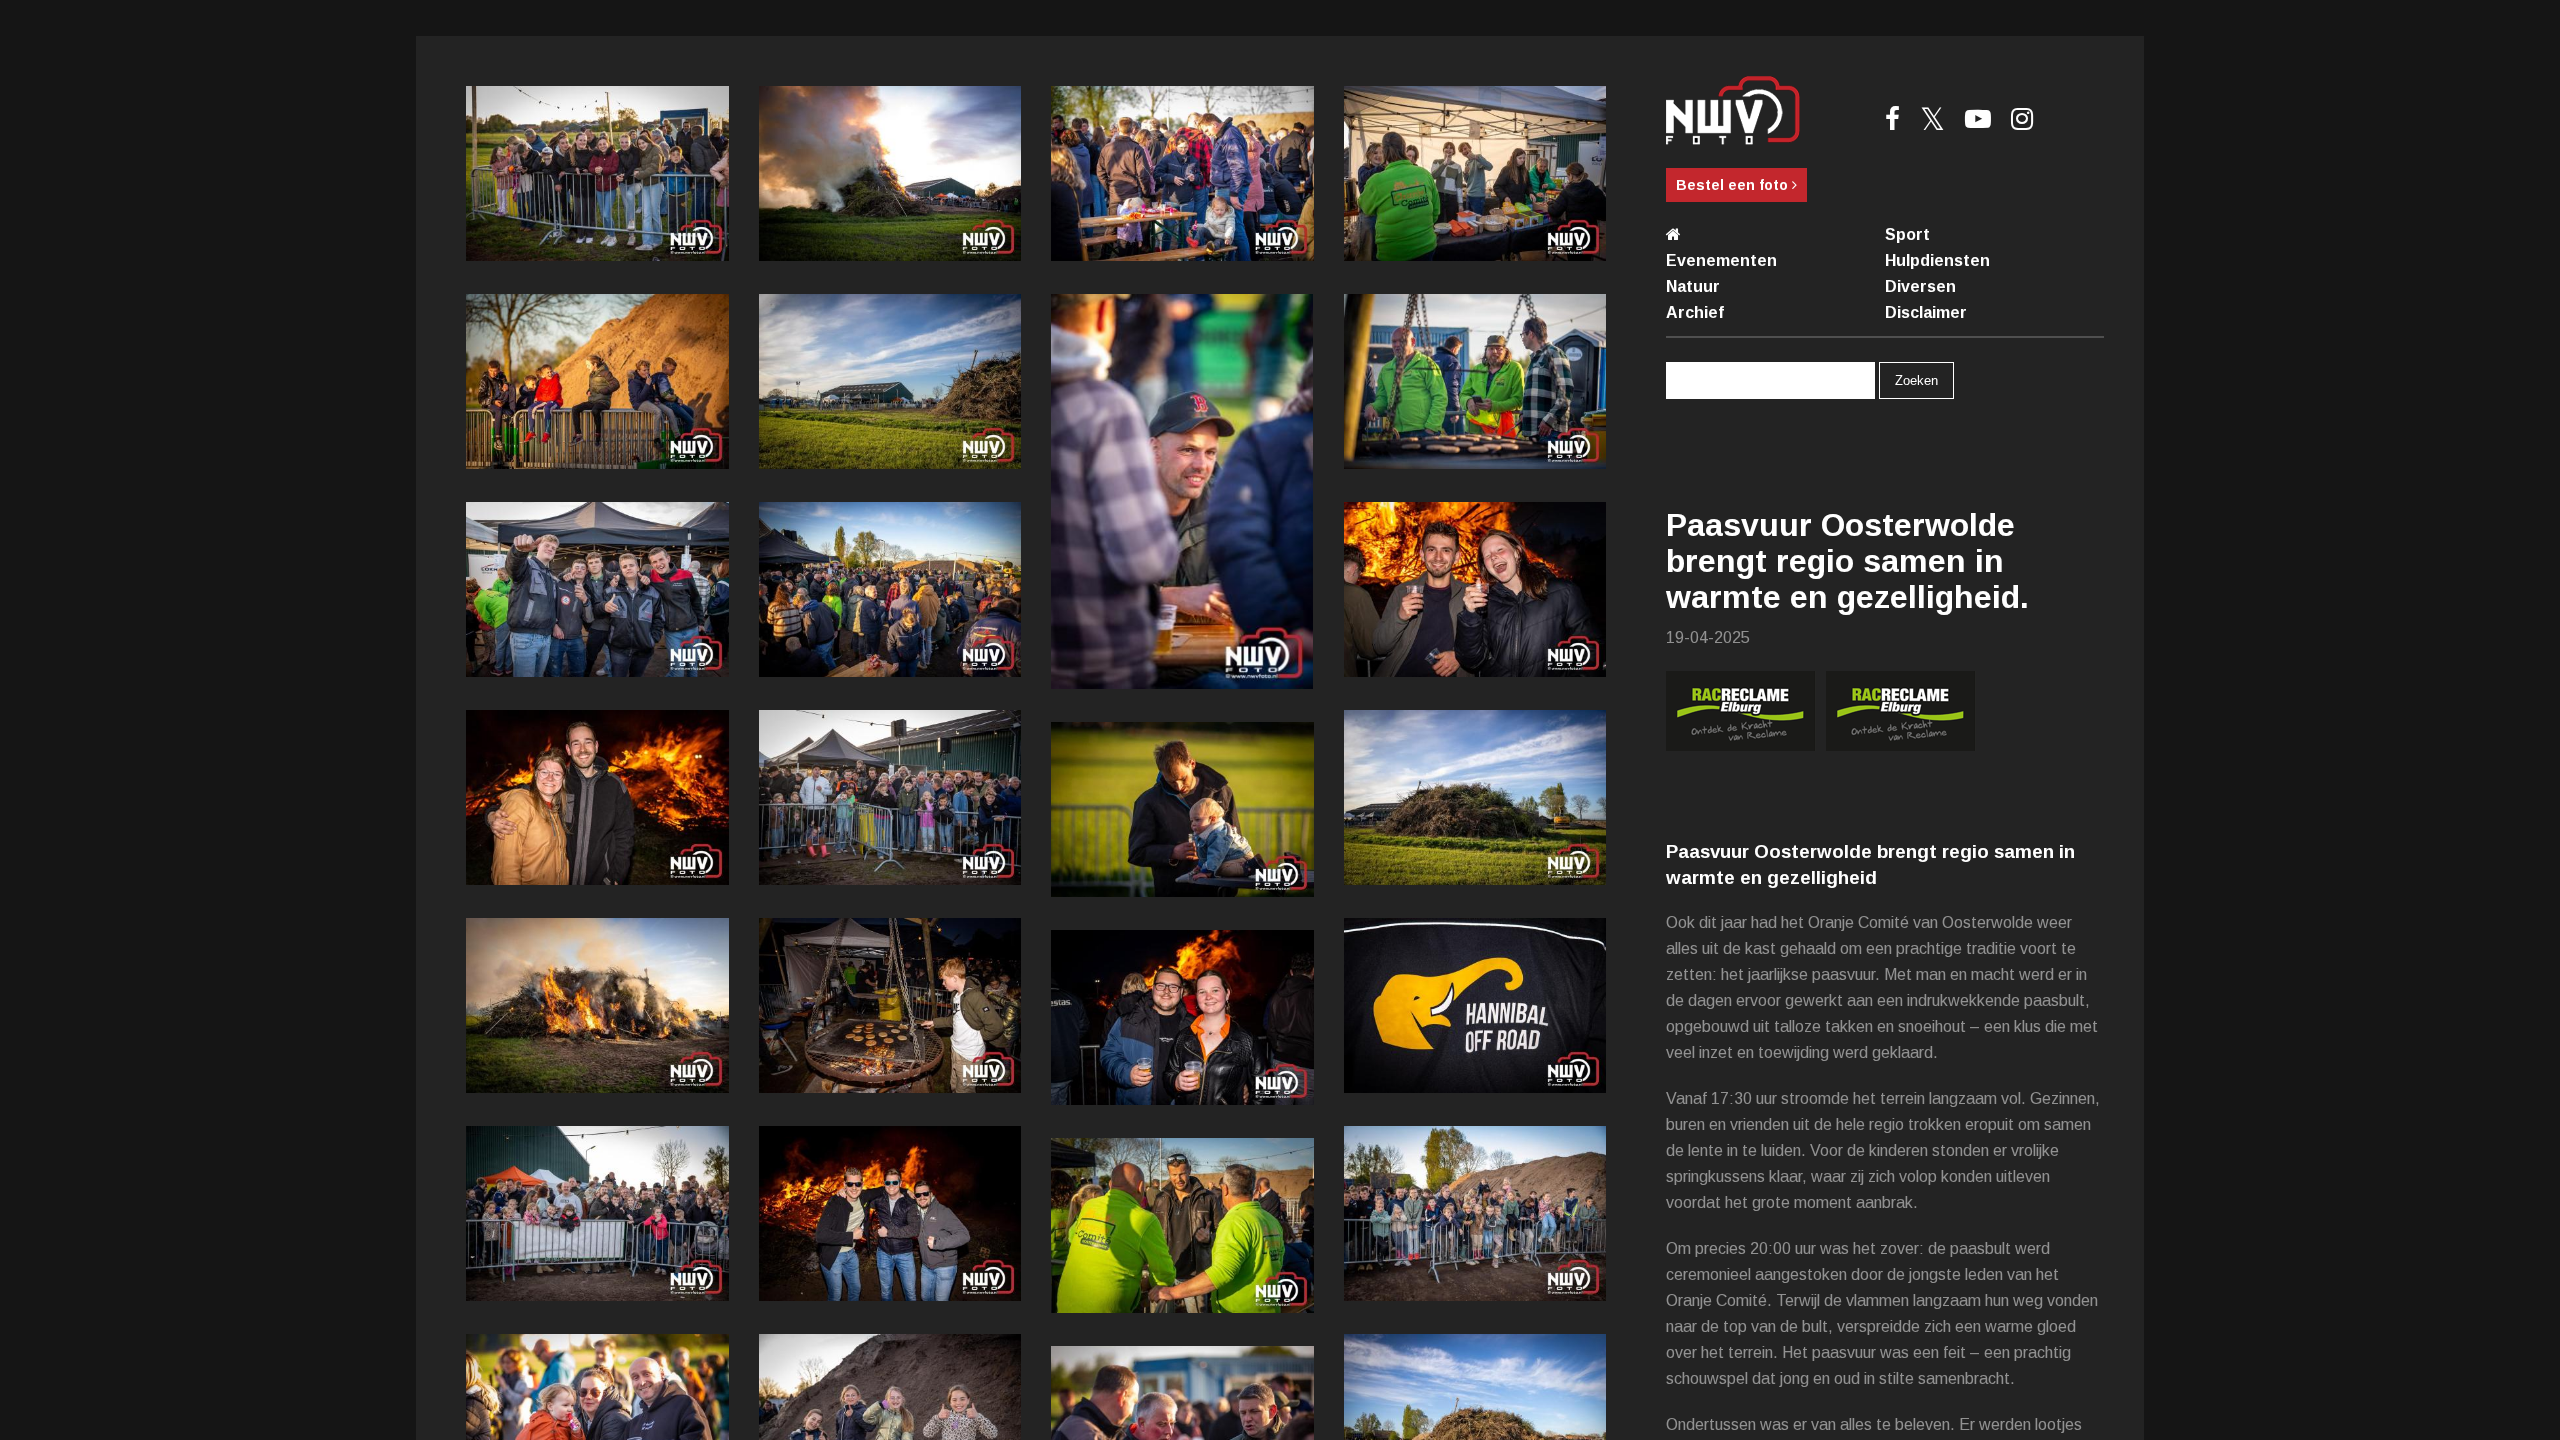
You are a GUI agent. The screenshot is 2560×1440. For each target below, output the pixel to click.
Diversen (1920, 286)
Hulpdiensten (1937, 260)
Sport (1907, 234)
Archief (1695, 312)
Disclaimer (1926, 312)
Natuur (1693, 286)
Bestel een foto (1734, 185)
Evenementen (1721, 260)
